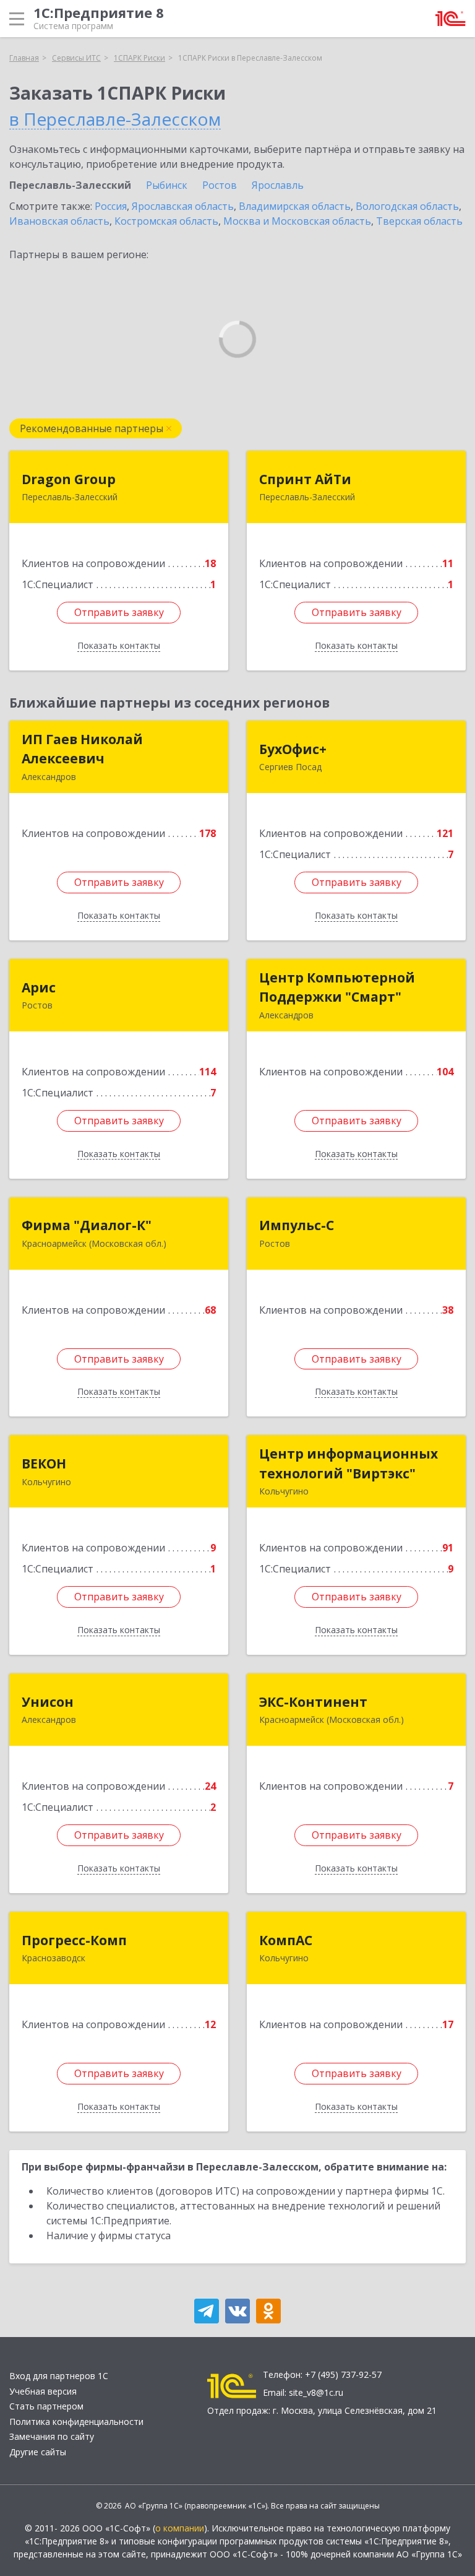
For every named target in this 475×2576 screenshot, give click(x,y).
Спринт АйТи (305, 479)
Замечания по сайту (52, 2436)
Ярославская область (183, 206)
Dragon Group (69, 479)
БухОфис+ (293, 749)
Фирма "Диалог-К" (87, 1225)
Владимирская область (295, 206)
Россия (111, 206)
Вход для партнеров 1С (59, 2376)
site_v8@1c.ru (316, 2392)
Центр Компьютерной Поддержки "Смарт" (337, 987)
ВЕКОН (44, 1464)
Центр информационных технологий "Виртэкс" (349, 1464)
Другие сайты (38, 2452)
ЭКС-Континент (313, 1702)
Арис (39, 987)
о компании (180, 2528)
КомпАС (286, 1940)
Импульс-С (297, 1225)
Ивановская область (59, 221)
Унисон (48, 1702)
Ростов (220, 185)
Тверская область (419, 221)
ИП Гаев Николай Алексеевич (82, 749)
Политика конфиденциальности (76, 2422)
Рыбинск (167, 185)
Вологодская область (407, 206)
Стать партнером (46, 2406)
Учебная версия (43, 2391)
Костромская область (166, 221)
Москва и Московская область (297, 221)
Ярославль (278, 185)
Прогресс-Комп (74, 1940)
